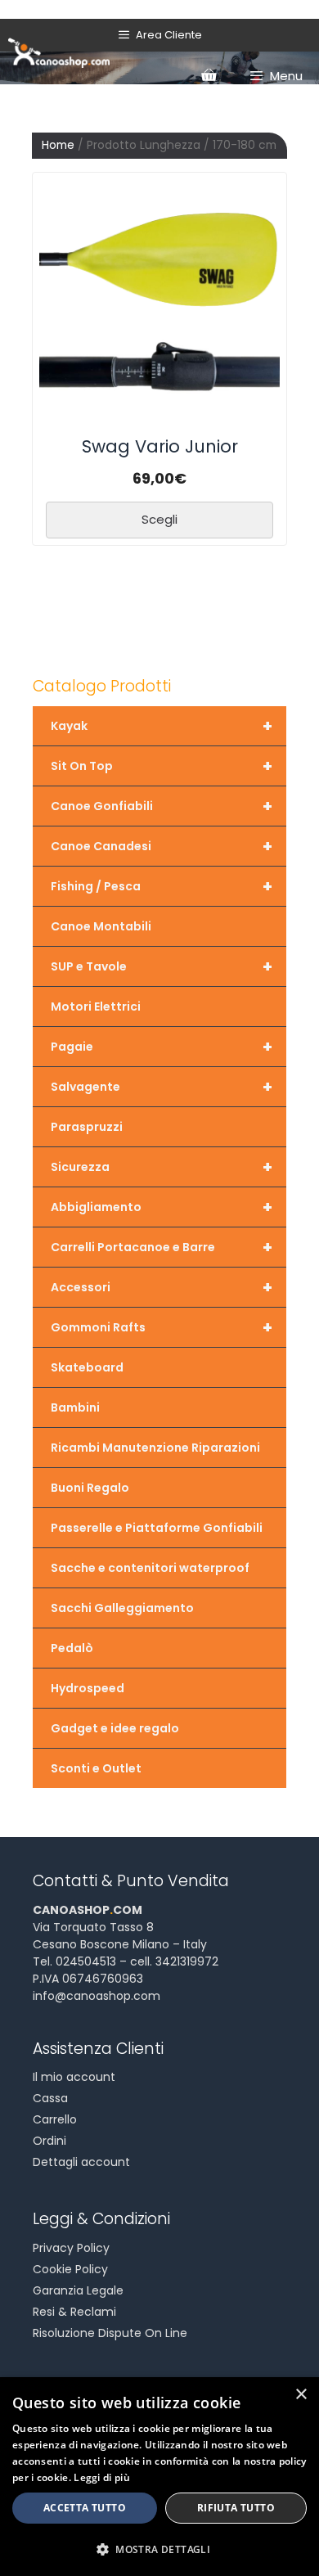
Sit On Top (162, 766)
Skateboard (87, 1367)
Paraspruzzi (87, 1127)
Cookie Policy (70, 2269)
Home (58, 145)
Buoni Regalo (90, 1488)
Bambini (75, 1407)
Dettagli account (81, 2162)
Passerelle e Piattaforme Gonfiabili (157, 1528)
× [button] (301, 2395)
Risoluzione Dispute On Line (110, 2333)
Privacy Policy (71, 2248)
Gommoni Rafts (162, 1327)
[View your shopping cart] (209, 76)
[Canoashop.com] (59, 52)
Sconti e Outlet (96, 1768)
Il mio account (74, 2077)
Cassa (50, 2098)
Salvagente (162, 1087)
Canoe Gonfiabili (162, 806)
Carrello (55, 2119)
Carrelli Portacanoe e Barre (162, 1247)
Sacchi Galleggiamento (122, 1608)
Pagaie (162, 1047)
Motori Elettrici (96, 1007)
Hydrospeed (88, 1688)
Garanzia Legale (78, 2290)
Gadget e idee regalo (115, 1728)
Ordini (49, 2141)
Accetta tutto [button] (85, 2508)
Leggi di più (102, 2477)
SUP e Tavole (162, 966)
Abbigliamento (162, 1207)
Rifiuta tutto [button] (236, 2508)
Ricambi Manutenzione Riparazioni (155, 1448)
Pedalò (72, 1648)
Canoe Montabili (101, 926)
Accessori (162, 1287)
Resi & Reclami (74, 2312)
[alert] (159, 2477)
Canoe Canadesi (162, 846)
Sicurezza (162, 1167)
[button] (159, 2549)
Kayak (162, 726)
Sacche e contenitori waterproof (150, 1568)
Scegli (159, 519)
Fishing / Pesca (162, 886)
